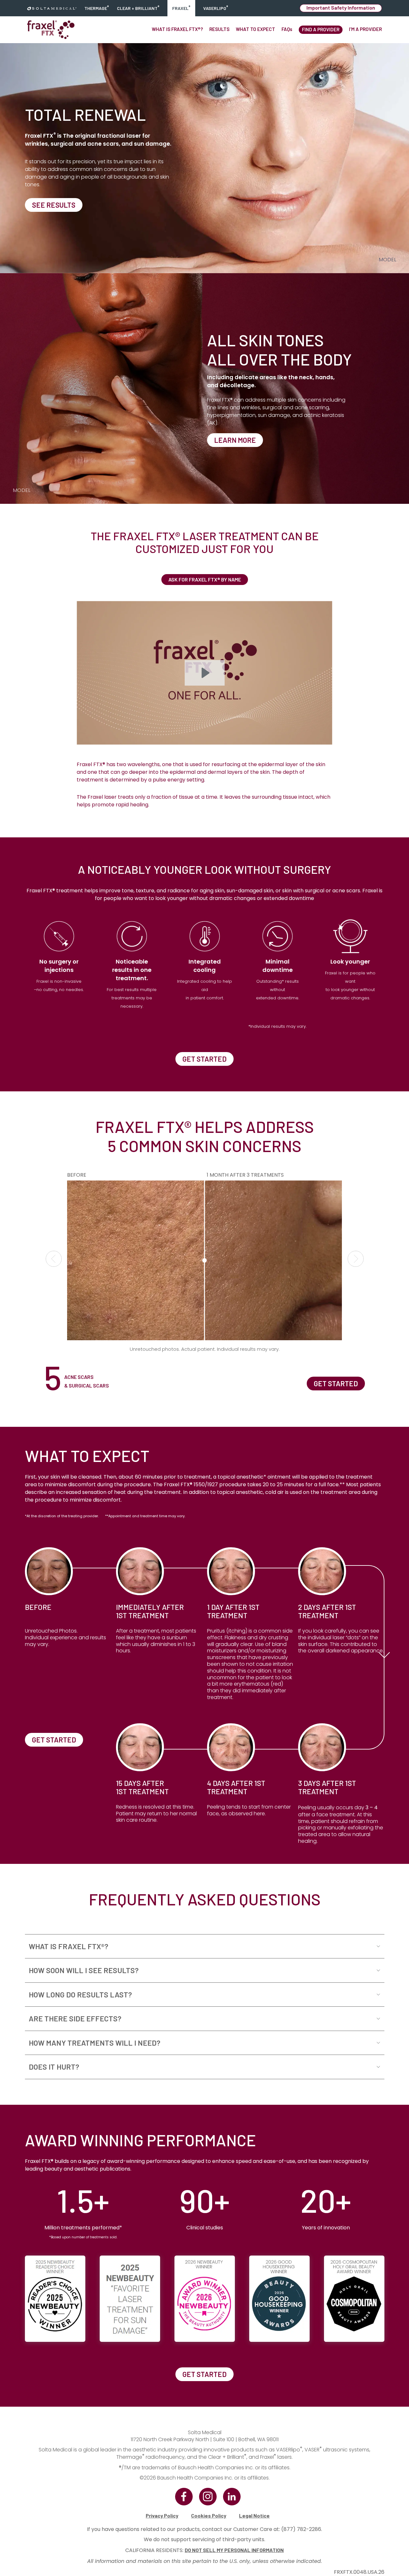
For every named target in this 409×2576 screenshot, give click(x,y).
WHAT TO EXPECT (255, 29)
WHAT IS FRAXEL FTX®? (177, 29)
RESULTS (219, 29)
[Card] (88, 1025)
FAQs (287, 29)
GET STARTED (204, 1059)
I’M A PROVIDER (365, 29)
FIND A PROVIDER (321, 29)
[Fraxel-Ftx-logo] (51, 30)
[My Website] (52, 8)
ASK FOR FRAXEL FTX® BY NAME (205, 579)
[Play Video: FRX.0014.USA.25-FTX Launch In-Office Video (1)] (205, 673)
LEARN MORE (235, 440)
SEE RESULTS (54, 205)
